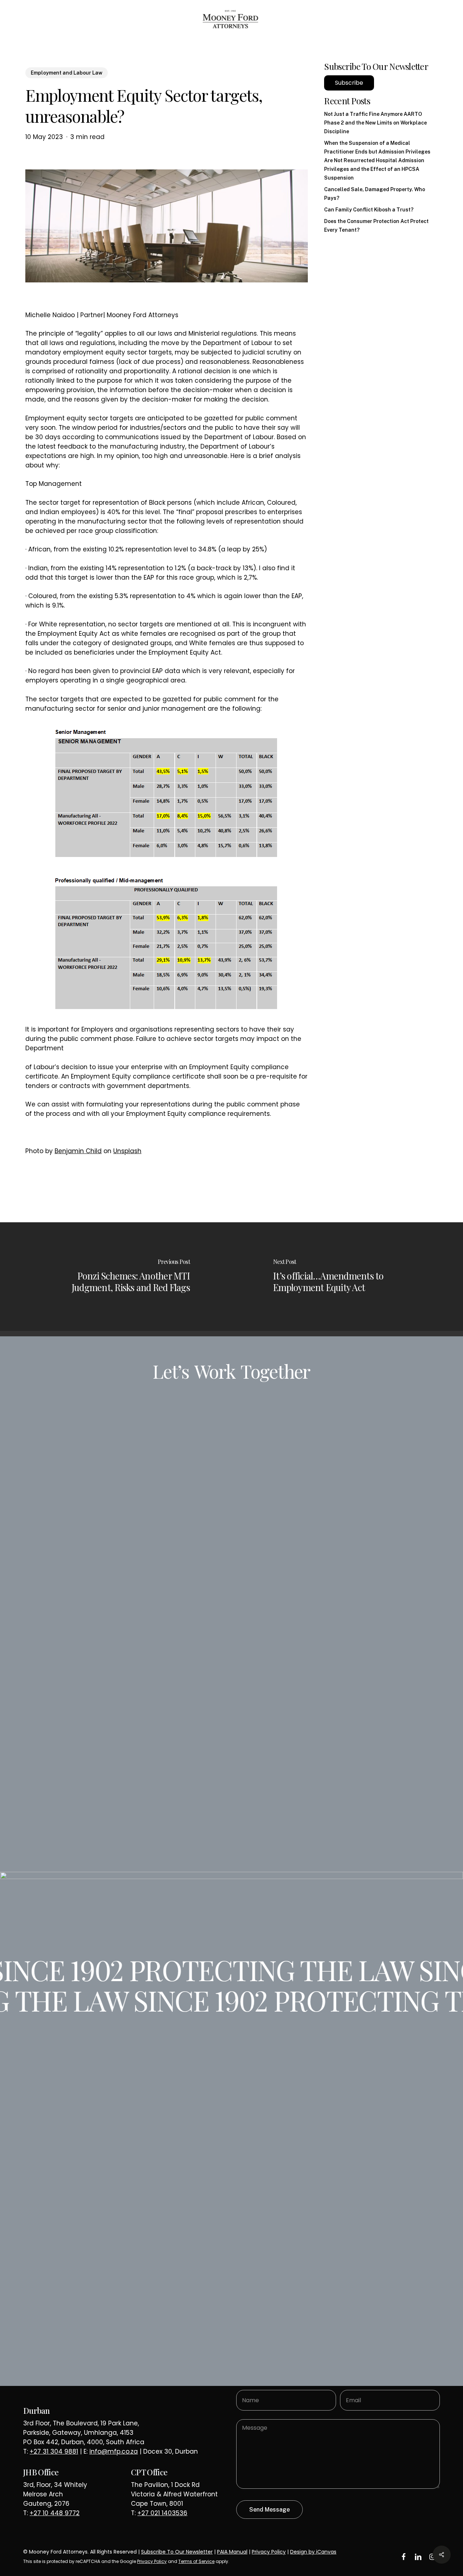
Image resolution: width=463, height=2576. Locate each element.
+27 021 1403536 (162, 2513)
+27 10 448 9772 (55, 2513)
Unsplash (127, 1151)
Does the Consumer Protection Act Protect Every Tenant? (376, 226)
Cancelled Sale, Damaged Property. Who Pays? (375, 194)
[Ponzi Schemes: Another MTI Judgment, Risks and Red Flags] (116, 1277)
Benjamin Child (78, 1151)
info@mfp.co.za (114, 2451)
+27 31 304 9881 (54, 2451)
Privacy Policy (269, 2552)
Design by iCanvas (313, 2552)
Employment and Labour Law (67, 73)
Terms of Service (196, 2561)
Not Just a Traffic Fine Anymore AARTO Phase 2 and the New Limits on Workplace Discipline (375, 123)
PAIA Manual (232, 2552)
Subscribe (349, 83)
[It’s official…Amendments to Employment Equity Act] (347, 1277)
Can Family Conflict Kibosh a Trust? (369, 210)
